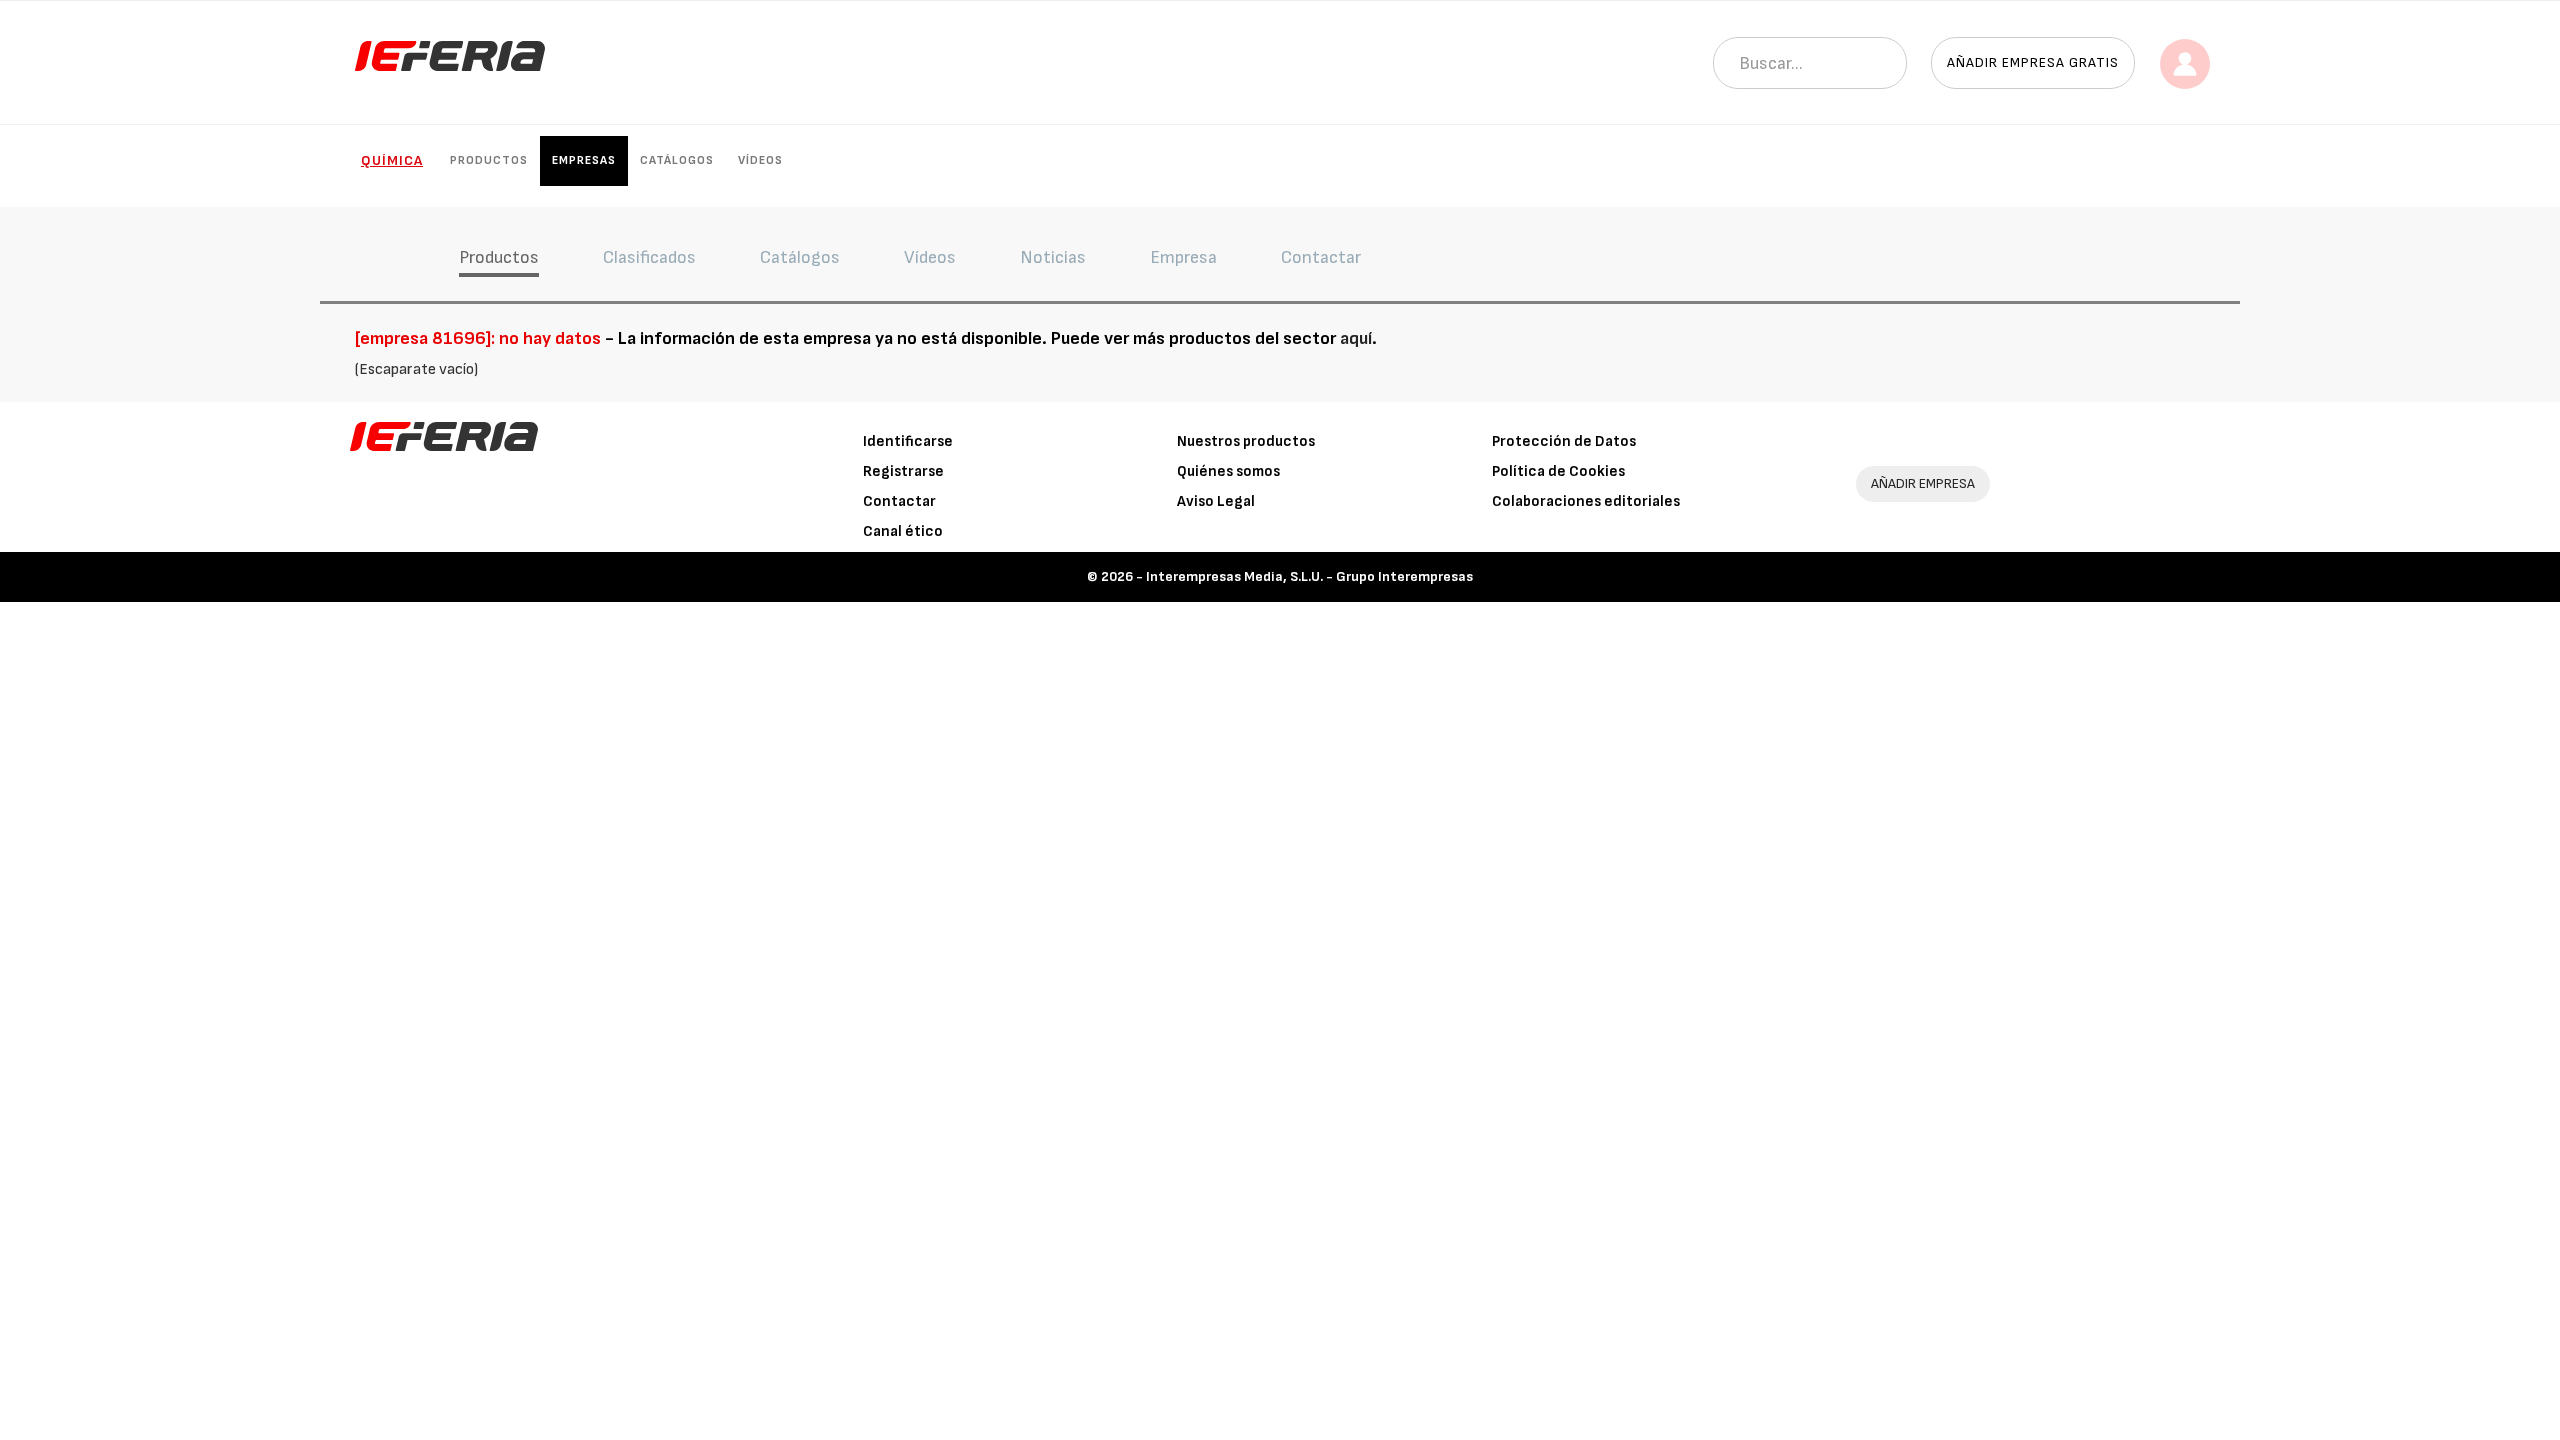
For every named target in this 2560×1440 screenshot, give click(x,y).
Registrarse (903, 471)
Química (392, 160)
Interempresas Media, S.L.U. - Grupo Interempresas (1309, 576)
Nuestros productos (1246, 441)
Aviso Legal (1216, 501)
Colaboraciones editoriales (1586, 501)
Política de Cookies (1558, 471)
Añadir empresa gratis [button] (2033, 62)
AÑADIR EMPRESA (1923, 483)
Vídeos (760, 160)
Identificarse (908, 441)
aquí (1356, 338)
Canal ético (903, 531)
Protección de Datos (1564, 441)
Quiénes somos (1228, 471)
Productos (489, 160)
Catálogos (677, 160)
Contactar (899, 501)
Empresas (584, 160)
